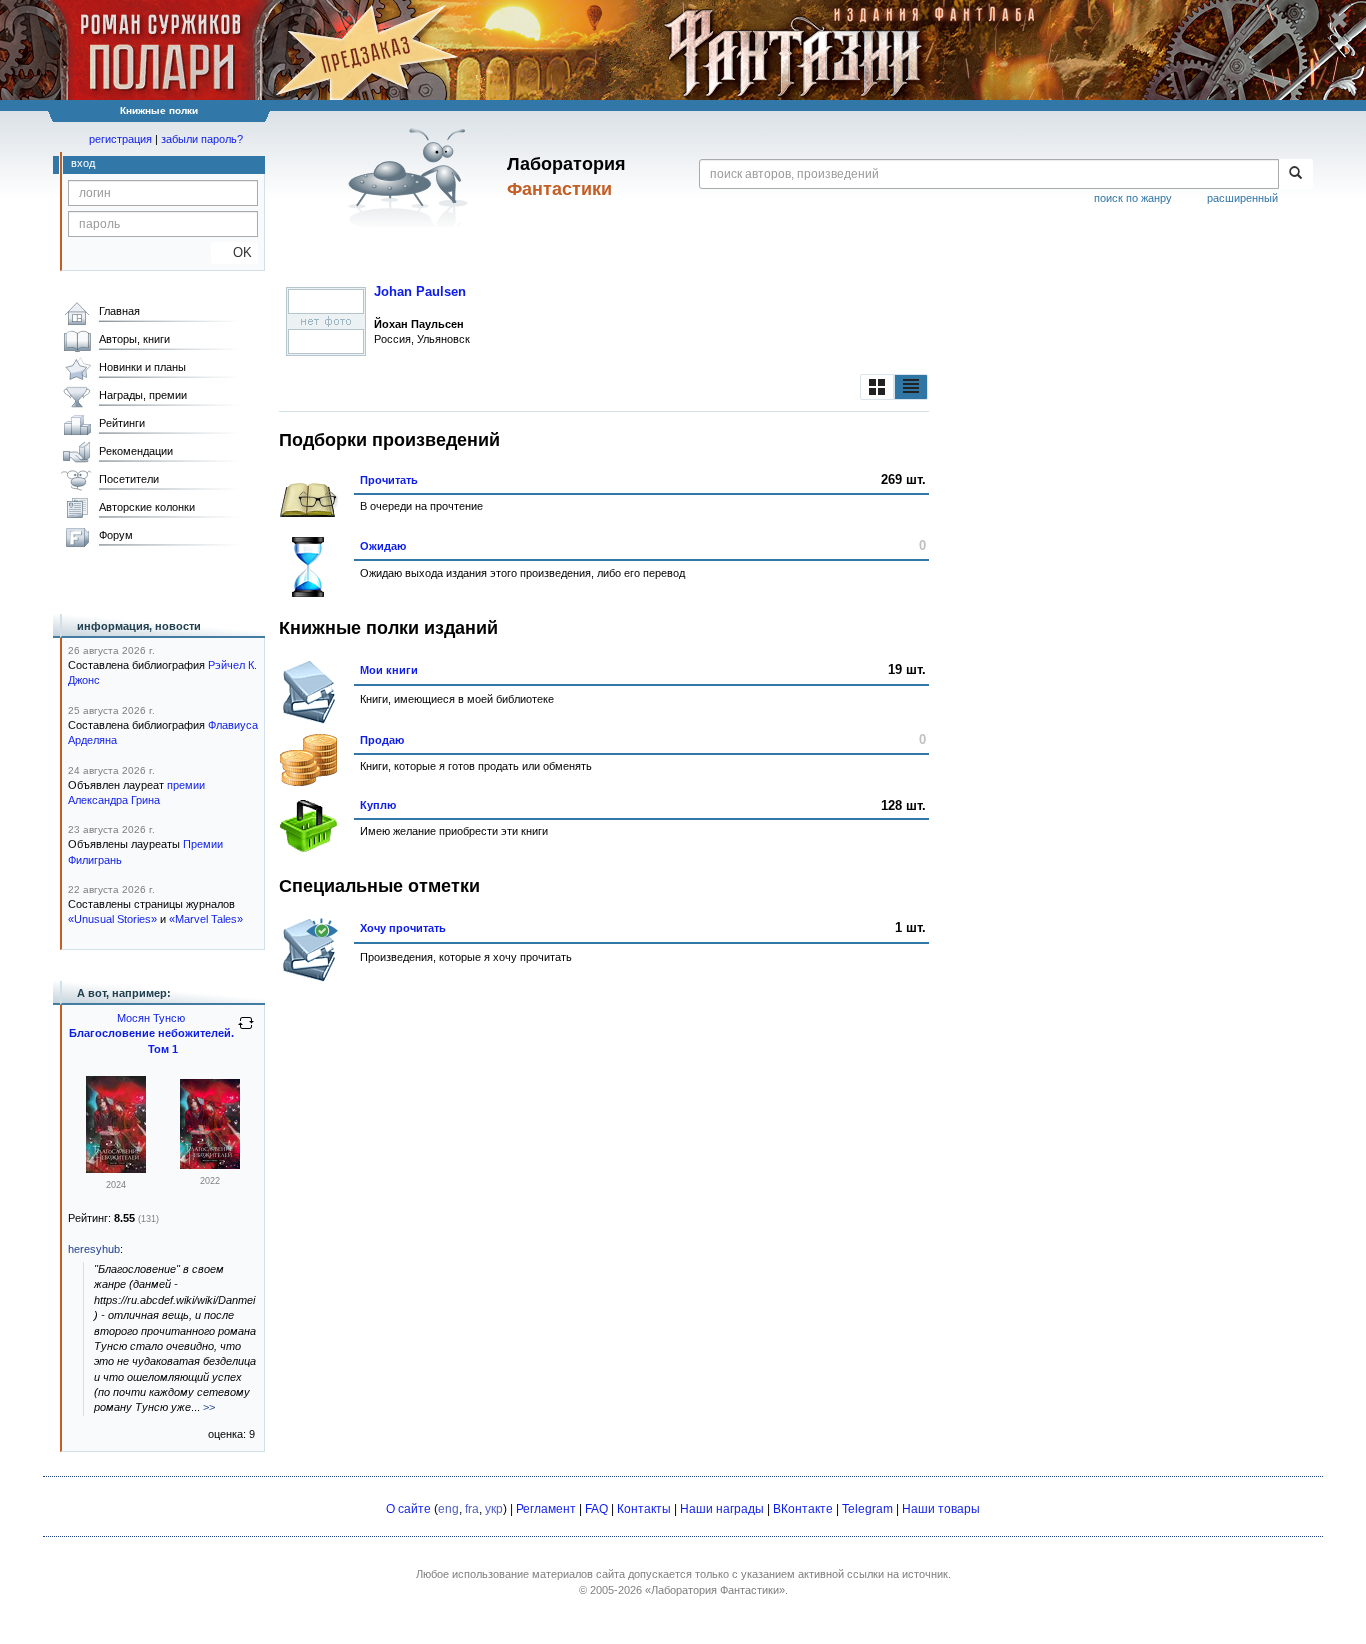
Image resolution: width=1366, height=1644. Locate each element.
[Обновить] (246, 1031)
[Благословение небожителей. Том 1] (116, 1169)
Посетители (129, 479)
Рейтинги (122, 423)
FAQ (596, 1509)
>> (209, 1407)
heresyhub (94, 1249)
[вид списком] (911, 387)
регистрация (120, 139)
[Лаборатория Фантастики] (411, 177)
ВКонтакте (803, 1509)
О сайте (408, 1509)
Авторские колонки (147, 507)
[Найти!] (1295, 174)
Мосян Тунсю (151, 1018)
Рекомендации (136, 451)
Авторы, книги (134, 339)
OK (234, 252)
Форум (116, 535)
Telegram (867, 1509)
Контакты (644, 1509)
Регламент (546, 1509)
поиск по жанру (1133, 198)
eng (448, 1509)
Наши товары (941, 1509)
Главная (119, 311)
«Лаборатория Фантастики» (715, 1590)
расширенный (1242, 198)
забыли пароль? (202, 139)
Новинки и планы (142, 367)
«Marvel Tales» (206, 919)
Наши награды (722, 1509)
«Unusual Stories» (112, 919)
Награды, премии (143, 395)
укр (494, 1509)
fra (472, 1509)
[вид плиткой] (877, 387)
